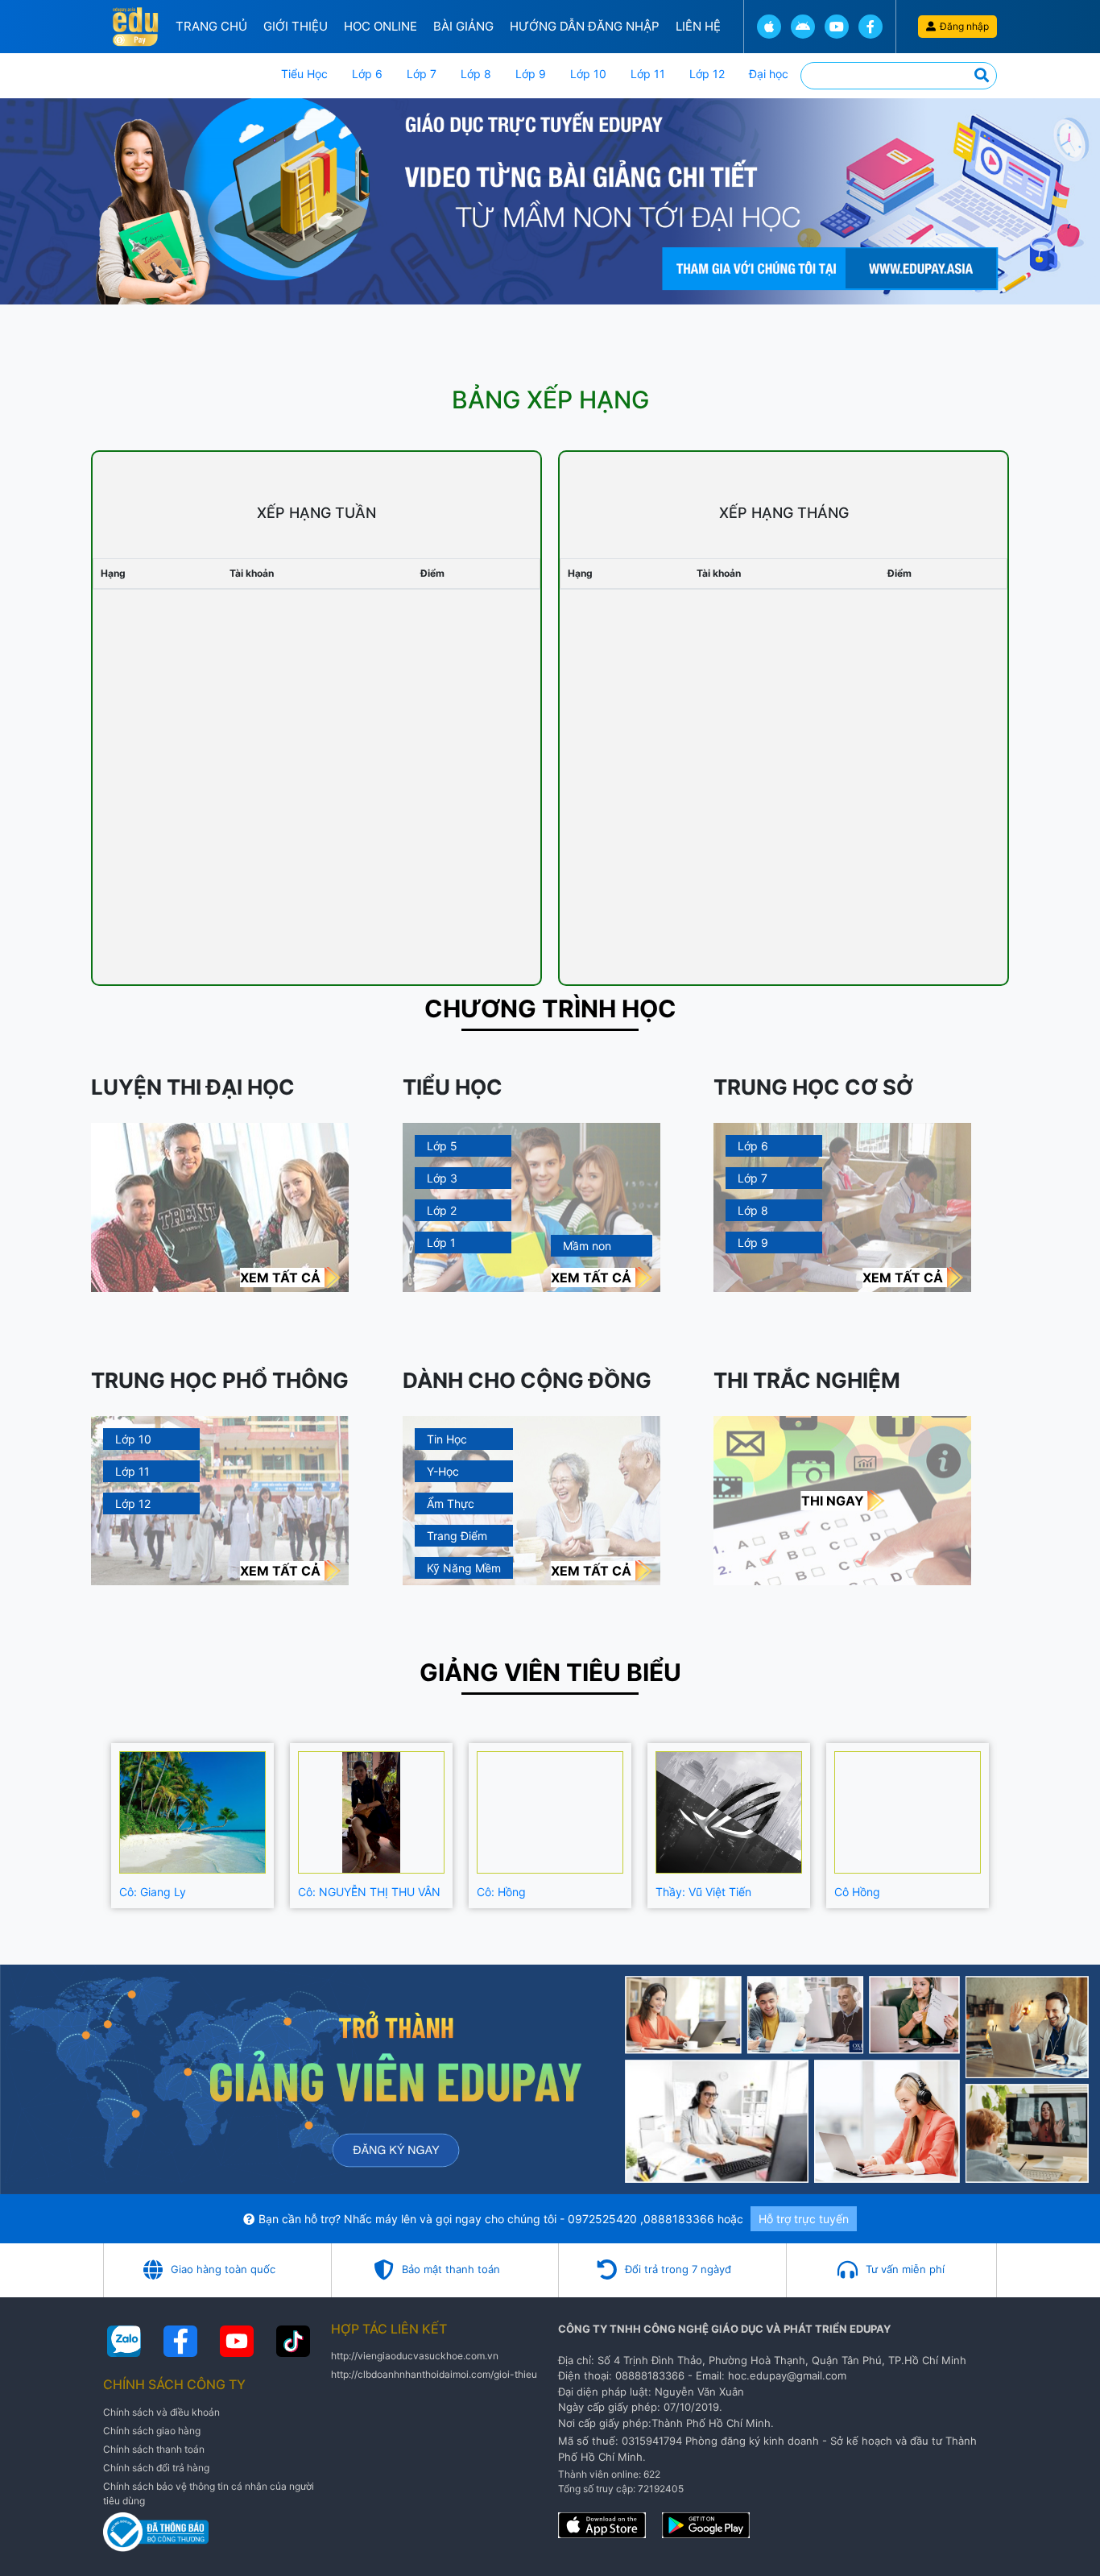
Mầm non (587, 1246)
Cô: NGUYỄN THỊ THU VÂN (369, 1892)
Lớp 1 (441, 1242)
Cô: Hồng (501, 1892)
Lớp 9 (531, 74)
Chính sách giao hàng (152, 2431)
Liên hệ (698, 26)
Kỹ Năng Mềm (464, 1568)
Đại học (769, 74)
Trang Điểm (457, 1536)
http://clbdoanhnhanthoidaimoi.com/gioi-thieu (434, 2374)
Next (1009, 1826)
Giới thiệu (296, 26)
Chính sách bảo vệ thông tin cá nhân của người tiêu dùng (209, 2493)
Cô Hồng (857, 1892)
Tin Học (447, 1439)
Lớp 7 (422, 74)
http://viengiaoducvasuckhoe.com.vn (415, 2356)
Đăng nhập (964, 26)
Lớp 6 (367, 74)
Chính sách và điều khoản (161, 2412)
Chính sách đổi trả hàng (156, 2468)
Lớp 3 (442, 1178)
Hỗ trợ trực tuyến (804, 2219)
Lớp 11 (648, 74)
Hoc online (380, 26)
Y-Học (443, 1471)
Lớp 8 (476, 74)
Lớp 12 (707, 74)
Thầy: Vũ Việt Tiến (703, 1892)
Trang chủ (211, 26)
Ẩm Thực (451, 1503)
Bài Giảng (463, 26)
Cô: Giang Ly (153, 1892)
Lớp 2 (442, 1210)
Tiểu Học (304, 74)
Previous (91, 1826)
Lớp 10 (588, 74)
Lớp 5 (442, 1146)
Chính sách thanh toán (154, 2449)
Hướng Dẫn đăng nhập (585, 26)
